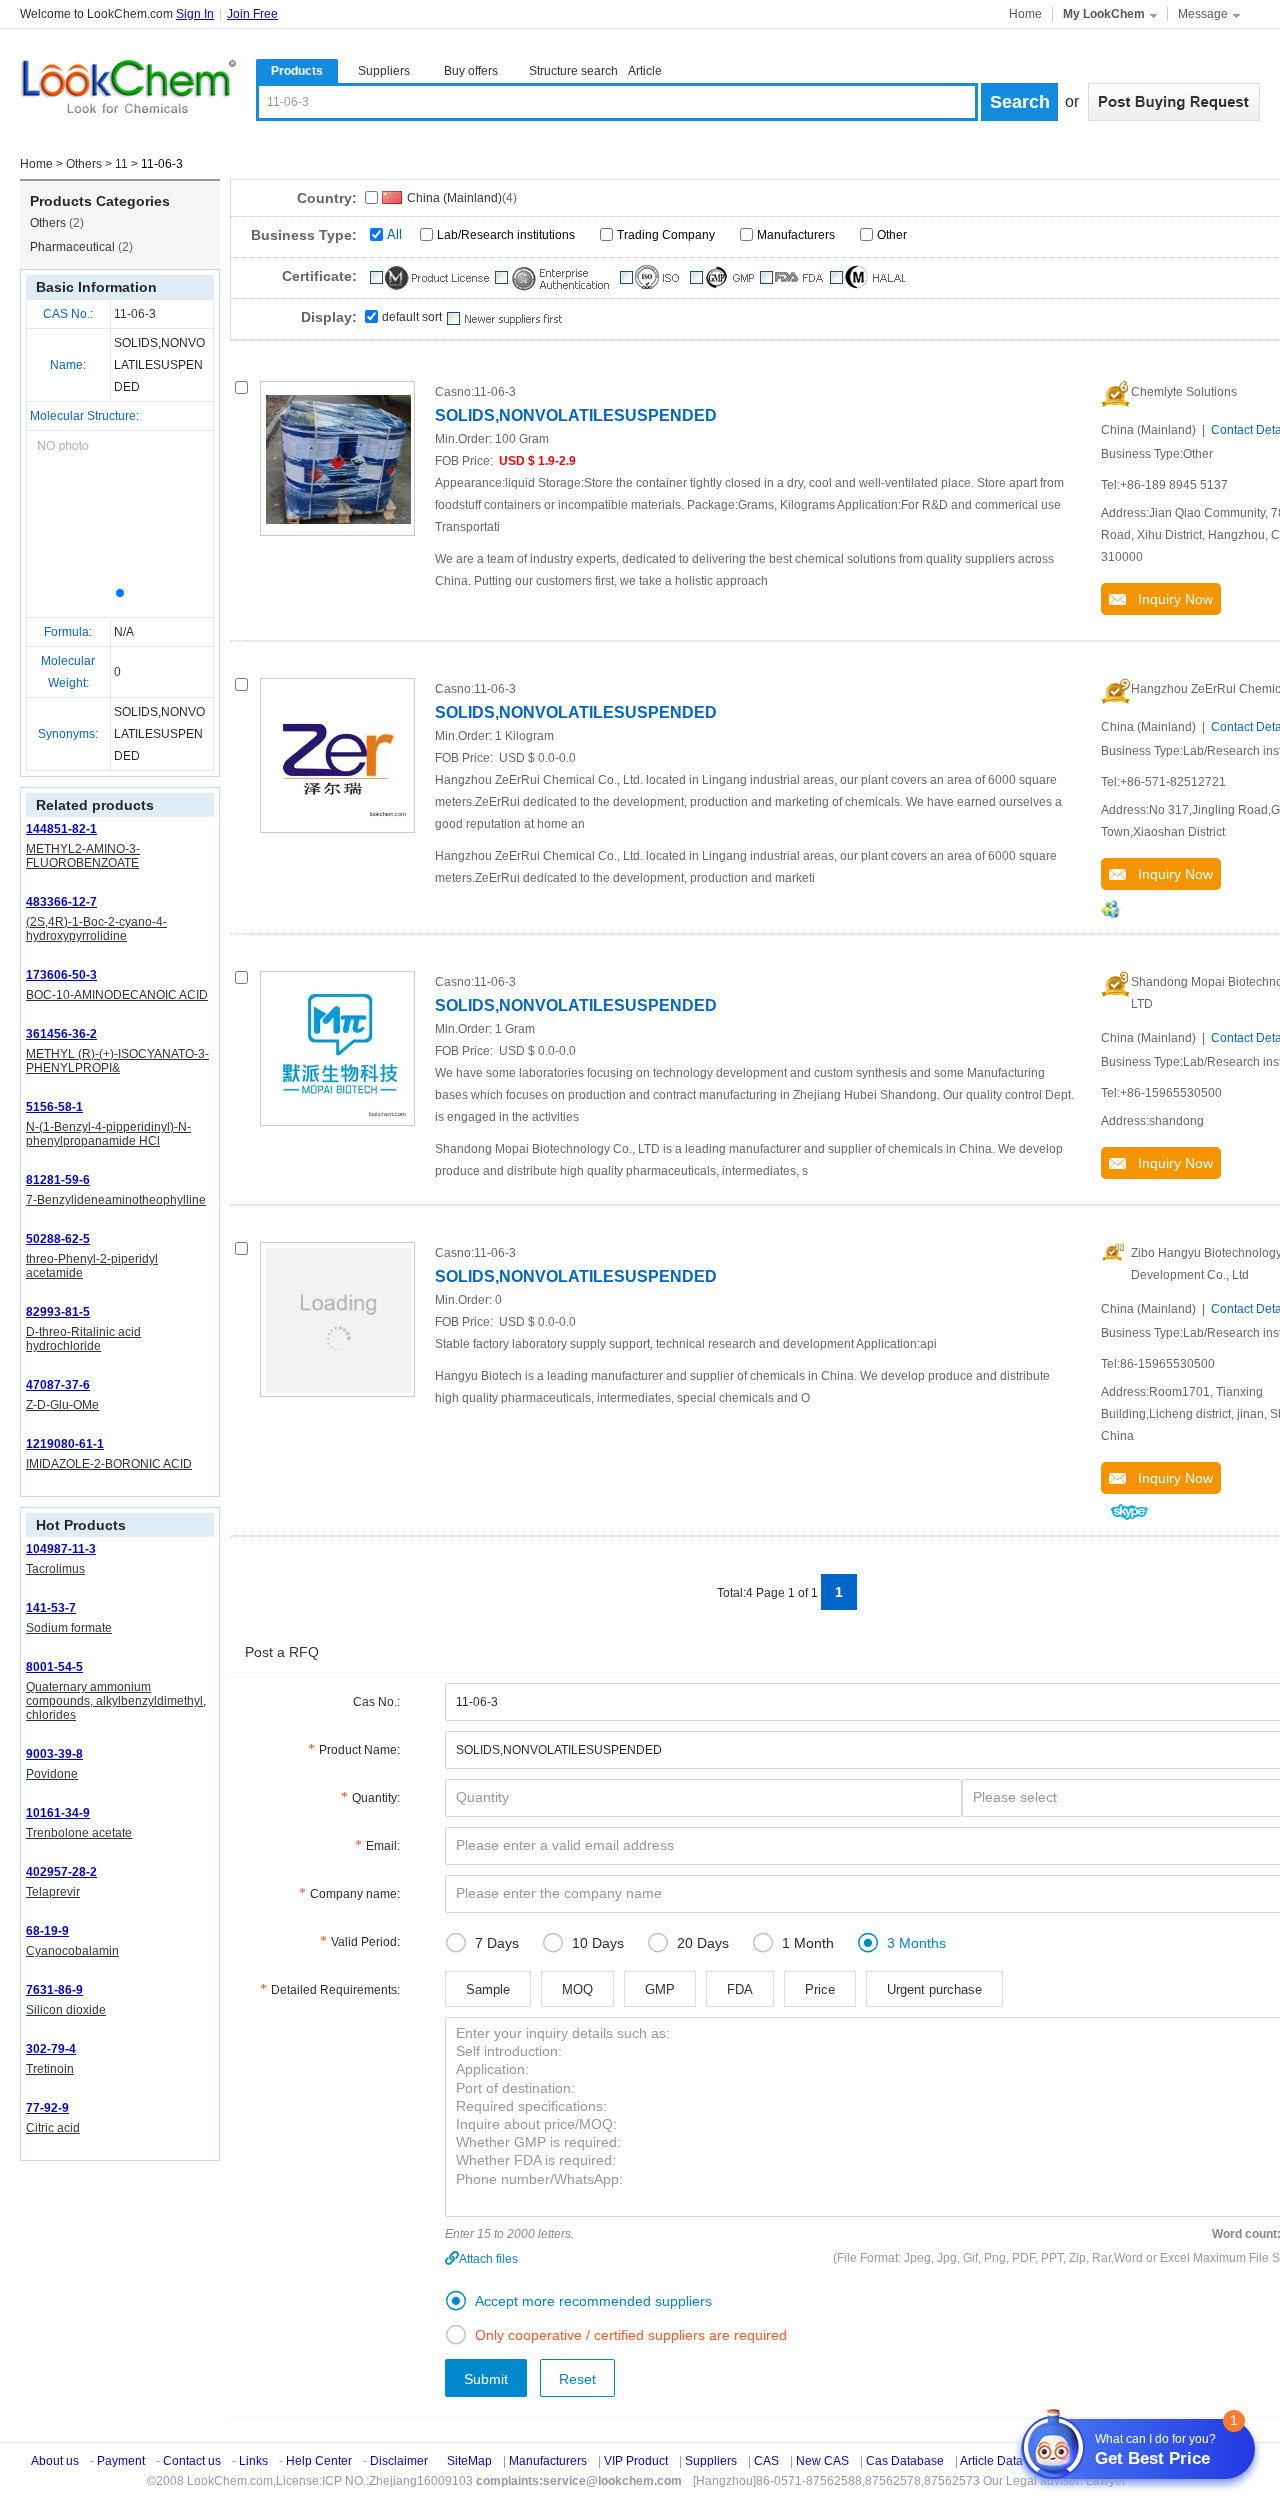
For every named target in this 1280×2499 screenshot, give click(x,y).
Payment (121, 2461)
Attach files (488, 2259)
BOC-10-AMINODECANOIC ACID (117, 995)
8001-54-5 (54, 1667)
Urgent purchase (934, 1989)
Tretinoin (50, 2069)
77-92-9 (47, 2108)
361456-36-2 (61, 1034)
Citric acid (53, 2128)
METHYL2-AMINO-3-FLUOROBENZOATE (83, 856)
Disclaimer (399, 2461)
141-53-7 (51, 1608)
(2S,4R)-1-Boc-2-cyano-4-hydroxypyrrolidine (96, 929)
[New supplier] (503, 319)
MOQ (577, 1989)
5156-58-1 (54, 1107)
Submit (486, 2379)
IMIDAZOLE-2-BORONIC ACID (109, 1464)
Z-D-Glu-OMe (62, 1405)
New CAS (822, 2461)
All (394, 234)
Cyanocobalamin (72, 1951)
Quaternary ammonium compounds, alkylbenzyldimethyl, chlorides (116, 1701)
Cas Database (905, 2461)
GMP (660, 1989)
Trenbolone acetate (79, 1833)
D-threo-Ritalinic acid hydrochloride (83, 1339)
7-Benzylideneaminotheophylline (116, 1200)
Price (820, 1989)
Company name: (355, 1894)
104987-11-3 (61, 1549)
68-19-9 (47, 1931)
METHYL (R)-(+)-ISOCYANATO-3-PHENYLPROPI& (117, 1061)
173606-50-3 (61, 975)
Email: (383, 1846)
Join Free (252, 14)
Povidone (52, 1774)
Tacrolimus (55, 1569)
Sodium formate (69, 1628)
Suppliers (384, 71)
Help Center (319, 2461)
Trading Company (666, 235)
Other (892, 235)
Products (297, 71)
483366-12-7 (61, 902)
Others (84, 164)
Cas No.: (376, 1702)
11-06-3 (135, 314)
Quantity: (376, 1798)
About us (55, 2461)
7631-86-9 (54, 1990)
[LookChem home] (128, 87)
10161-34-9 (58, 1813)
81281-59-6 (58, 1180)
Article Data (991, 2461)
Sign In (195, 14)
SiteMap (469, 2461)
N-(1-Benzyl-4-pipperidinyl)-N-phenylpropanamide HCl (108, 1134)
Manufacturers (796, 235)
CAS (766, 2461)
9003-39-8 (54, 1754)
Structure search (573, 71)
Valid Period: (365, 1942)
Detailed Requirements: (335, 1990)
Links (253, 2461)
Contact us (192, 2461)
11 (121, 164)
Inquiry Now (1169, 599)
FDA (740, 1989)
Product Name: (359, 1750)
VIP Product (636, 2461)
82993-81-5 (58, 1312)
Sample (488, 1989)
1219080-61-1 (65, 1444)
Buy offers (471, 71)
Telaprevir (53, 1892)
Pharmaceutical (81, 247)
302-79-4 (51, 2049)
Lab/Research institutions (506, 235)
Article (645, 71)
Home (1025, 14)
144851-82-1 (61, 829)
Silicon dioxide (66, 2010)
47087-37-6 (58, 1385)
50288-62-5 (58, 1239)
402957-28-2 (61, 1872)
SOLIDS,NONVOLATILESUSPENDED (576, 415)
